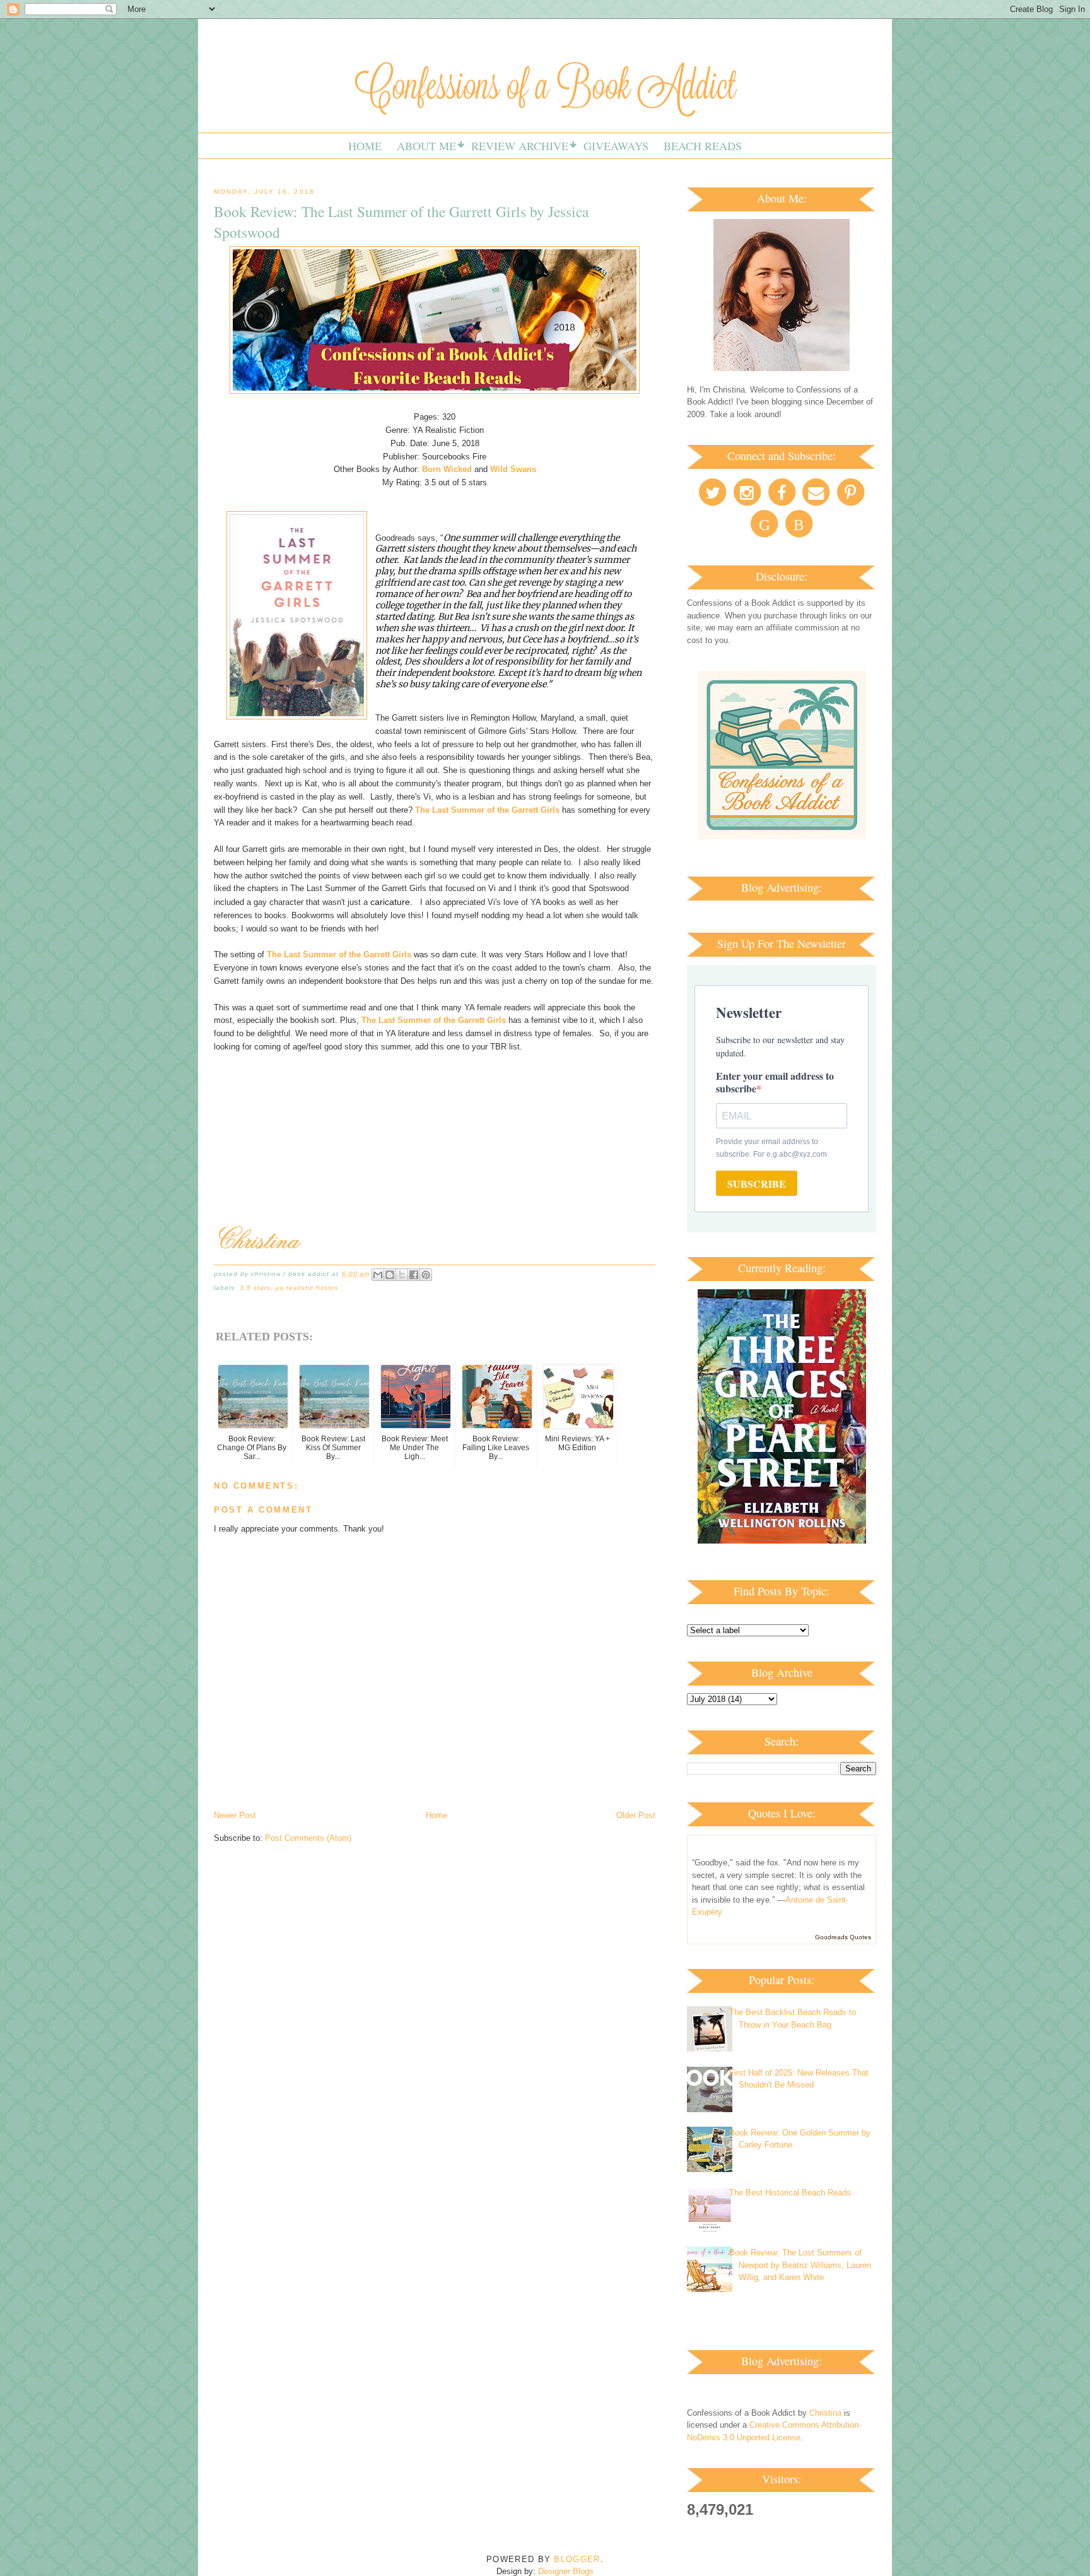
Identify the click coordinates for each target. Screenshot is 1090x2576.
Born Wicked (447, 469)
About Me (426, 146)
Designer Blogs (566, 2571)
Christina (825, 2413)
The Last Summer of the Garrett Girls (487, 810)
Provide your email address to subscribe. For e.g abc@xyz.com (771, 1148)
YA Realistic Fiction (307, 1288)
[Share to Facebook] (414, 1275)
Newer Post (235, 1815)
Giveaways (616, 146)
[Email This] (378, 1275)
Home (365, 146)
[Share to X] (402, 1275)
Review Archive (520, 146)
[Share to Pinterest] (426, 1275)
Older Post (636, 1815)
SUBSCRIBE (757, 1184)
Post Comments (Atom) (308, 1838)
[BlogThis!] (390, 1275)
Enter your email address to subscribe (775, 1082)
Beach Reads (703, 146)
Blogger (577, 2559)
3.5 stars (255, 1288)
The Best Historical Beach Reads (790, 2193)
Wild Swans (513, 469)
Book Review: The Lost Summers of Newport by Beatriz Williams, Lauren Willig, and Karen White (800, 2265)
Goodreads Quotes (843, 1937)
